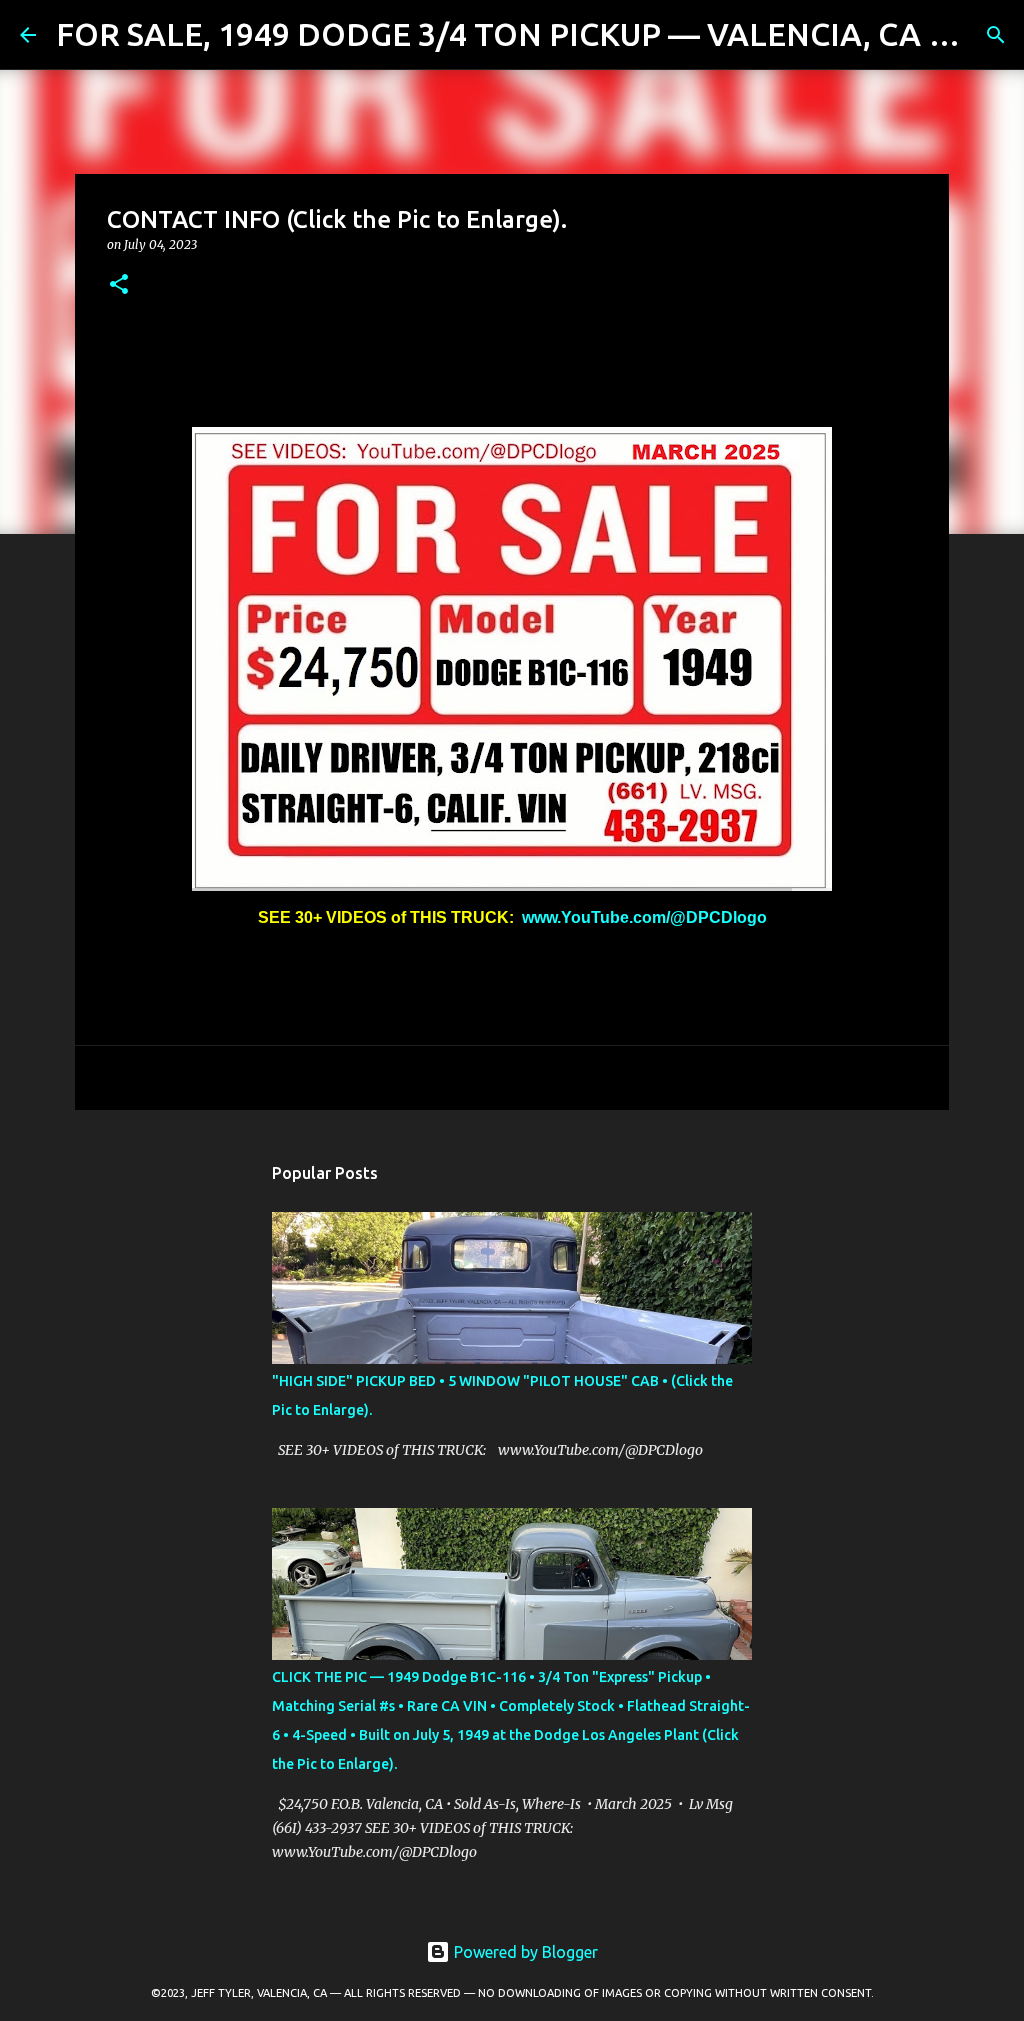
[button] (119, 285)
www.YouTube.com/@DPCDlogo (644, 917)
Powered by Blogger (524, 1952)
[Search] (996, 35)
